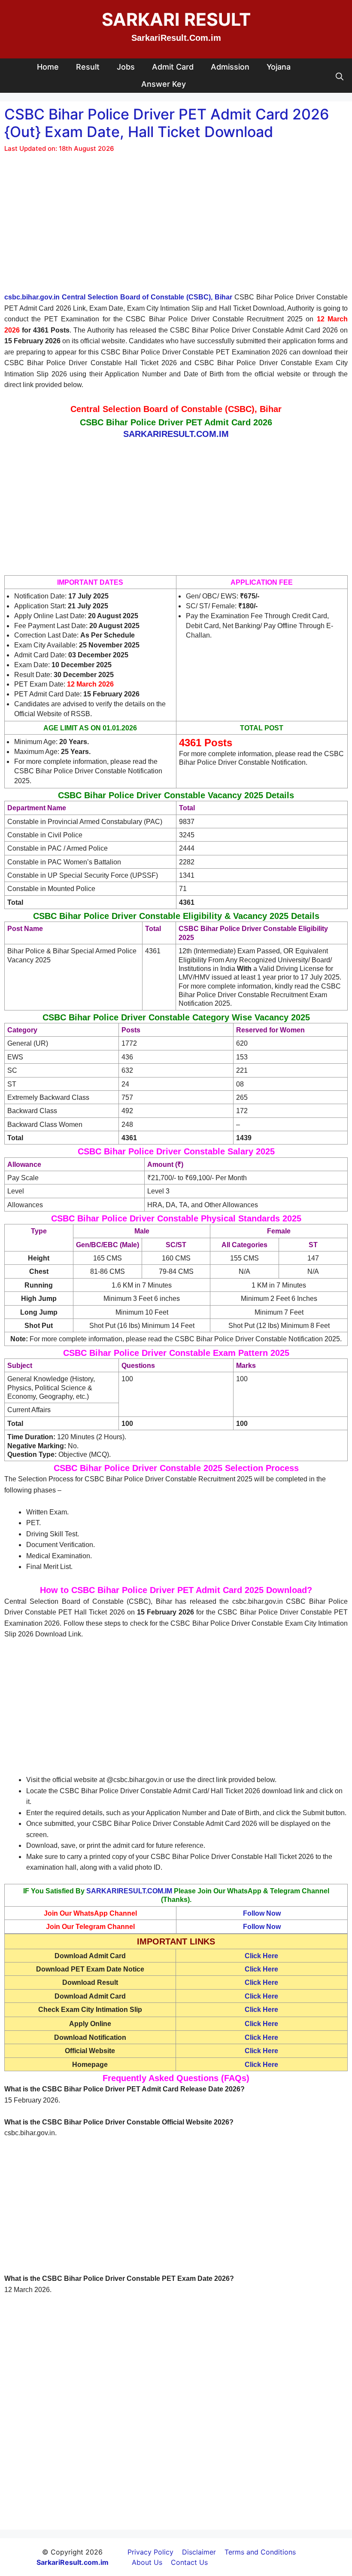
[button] (340, 76)
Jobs (126, 67)
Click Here (261, 1956)
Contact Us (189, 2562)
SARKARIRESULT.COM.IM (129, 1891)
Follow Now (262, 1913)
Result (88, 67)
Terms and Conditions (260, 2552)
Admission (230, 67)
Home (48, 67)
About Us (147, 2562)
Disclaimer (199, 2552)
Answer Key (164, 84)
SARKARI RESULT (176, 19)
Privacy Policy (150, 2552)
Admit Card (173, 67)
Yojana (279, 67)
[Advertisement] (176, 228)
